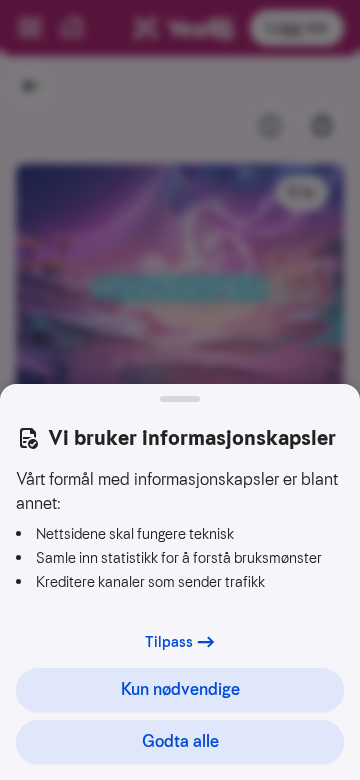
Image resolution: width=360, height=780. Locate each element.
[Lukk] (180, 399)
